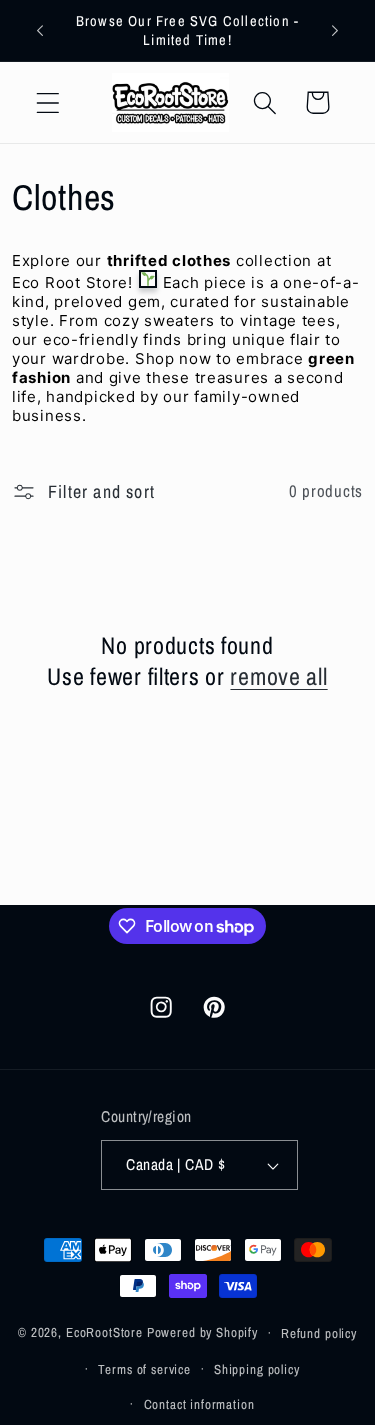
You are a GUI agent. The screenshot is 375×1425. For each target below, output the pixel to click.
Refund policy (319, 1333)
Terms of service (144, 1369)
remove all (278, 676)
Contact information (199, 1404)
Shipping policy (257, 1369)
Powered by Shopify (202, 1332)
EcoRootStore (104, 1332)
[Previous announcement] (40, 31)
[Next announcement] (335, 31)
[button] (48, 102)
